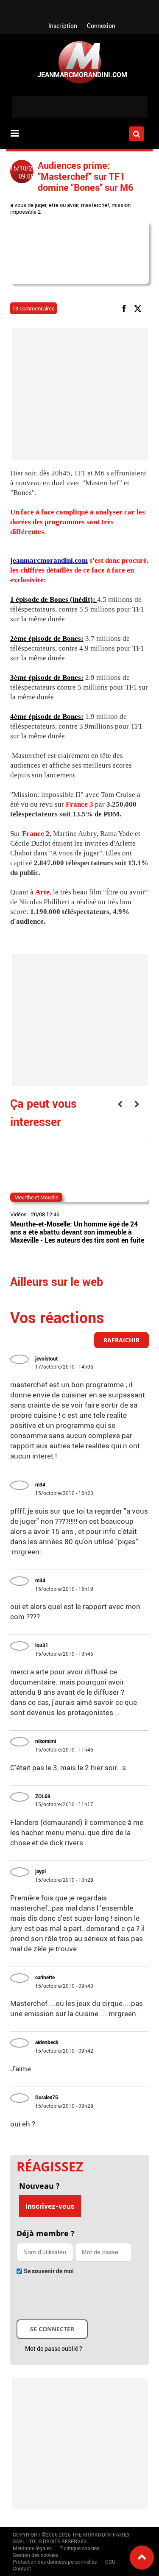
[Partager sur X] (139, 308)
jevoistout (46, 1358)
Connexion (101, 26)
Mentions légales (32, 2548)
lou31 (42, 1645)
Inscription (63, 26)
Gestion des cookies (35, 2555)
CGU (110, 2562)
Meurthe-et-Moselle (36, 1197)
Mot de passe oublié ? (54, 2348)
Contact (22, 2568)
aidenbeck (47, 2042)
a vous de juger (28, 205)
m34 (40, 1484)
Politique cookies (80, 2548)
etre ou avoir (64, 205)
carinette (45, 1977)
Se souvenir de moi (49, 2271)
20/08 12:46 (45, 1214)
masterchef (95, 205)
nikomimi (46, 1741)
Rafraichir (121, 1340)
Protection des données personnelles (55, 2562)
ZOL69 (43, 1796)
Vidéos (18, 1214)
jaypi (40, 1871)
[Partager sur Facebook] (126, 308)
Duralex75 (47, 2097)
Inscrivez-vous (50, 2206)
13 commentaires (33, 308)
